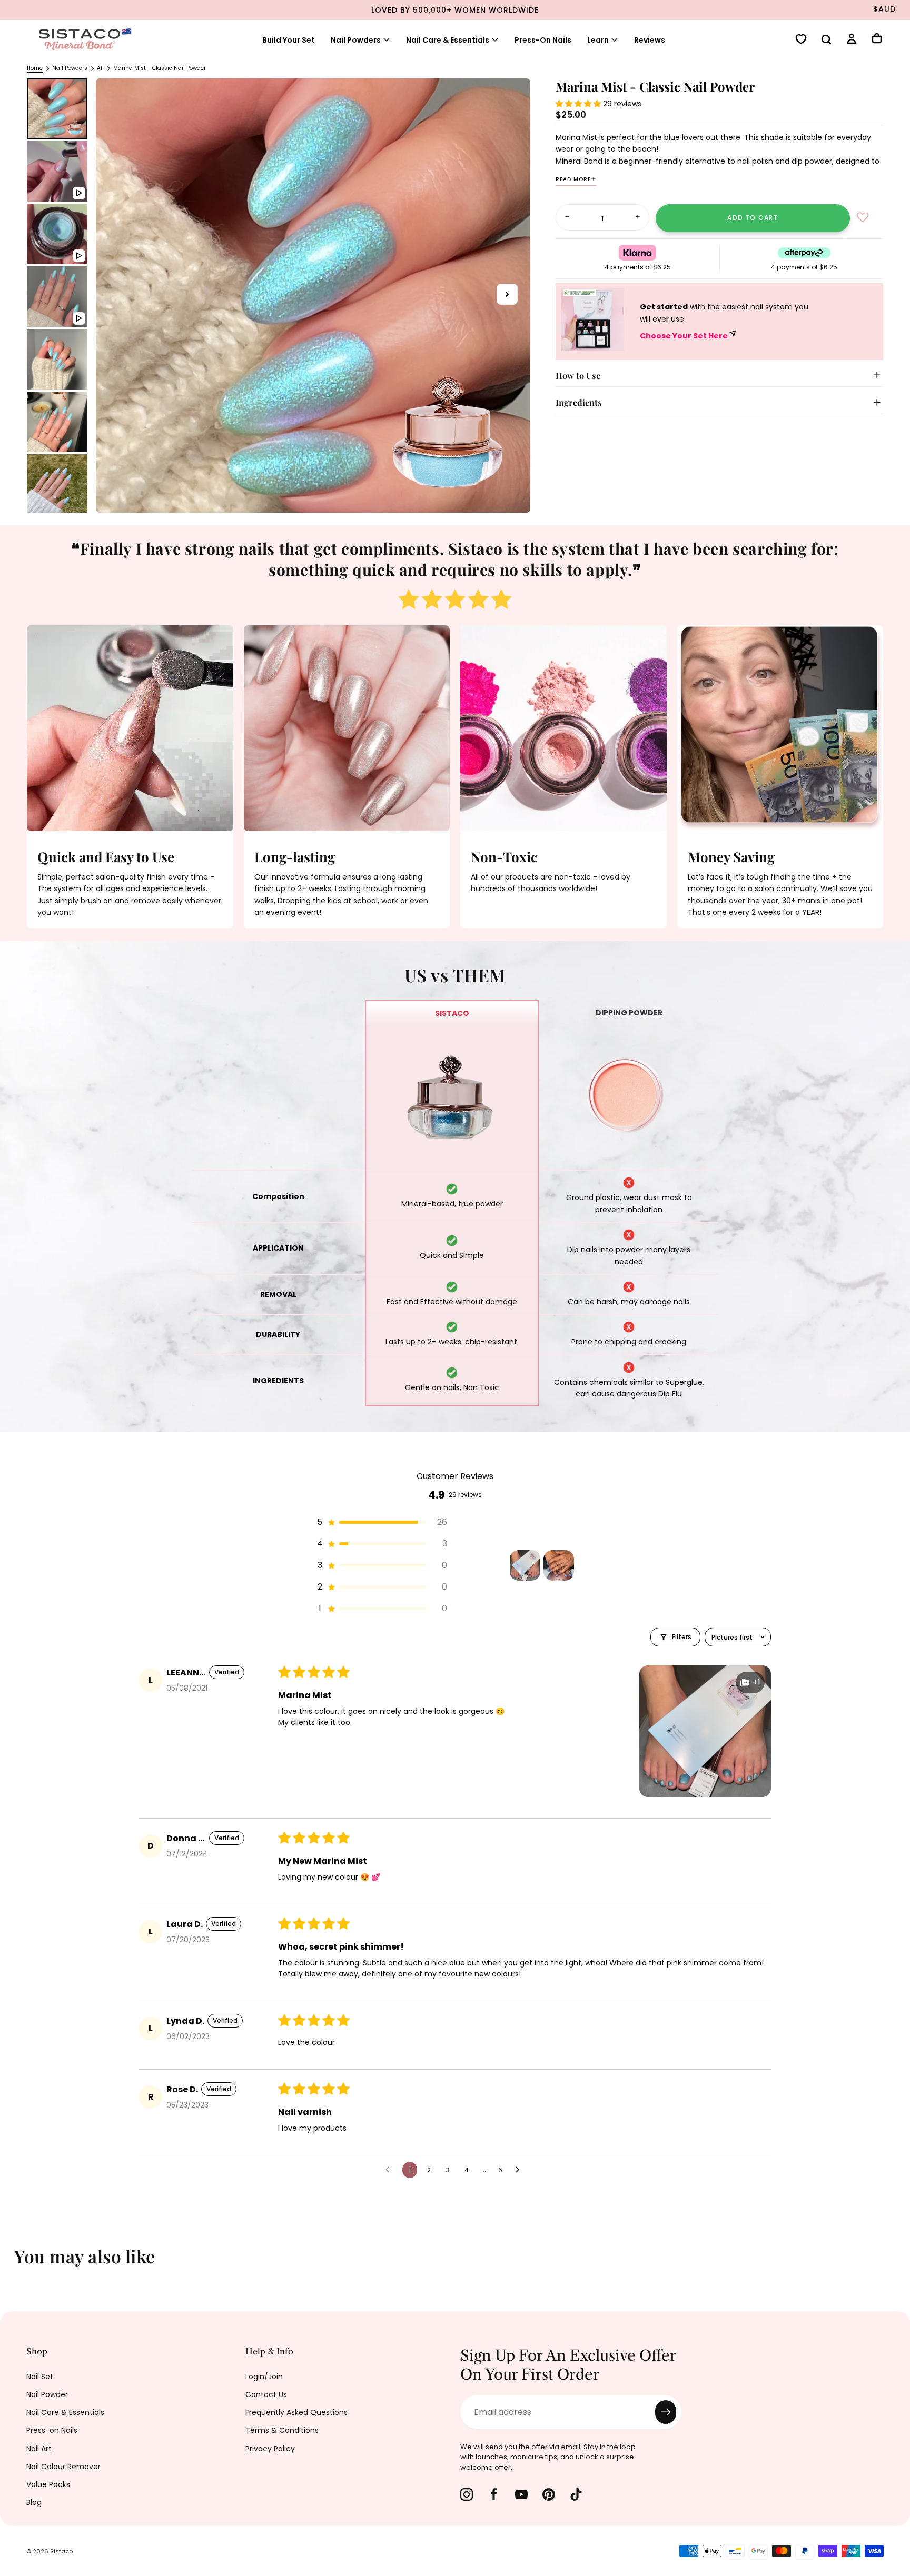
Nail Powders (356, 40)
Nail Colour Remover (63, 2467)
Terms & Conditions (282, 2430)
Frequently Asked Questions (296, 2412)
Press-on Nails (52, 2430)
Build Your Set (289, 40)
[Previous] (16, 2263)
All (100, 68)
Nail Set (40, 2377)
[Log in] (852, 40)
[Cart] (877, 39)
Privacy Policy (270, 2449)
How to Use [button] (578, 375)
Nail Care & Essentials (65, 2412)
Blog (34, 2502)
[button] (826, 41)
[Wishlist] (801, 40)
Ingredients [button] (579, 402)
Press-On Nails (543, 40)
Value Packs (48, 2484)
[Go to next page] (520, 2170)
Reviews (650, 40)
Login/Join (264, 2377)
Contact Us (266, 2394)
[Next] (894, 2263)
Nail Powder (47, 2394)
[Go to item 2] (559, 1565)
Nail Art (39, 2449)
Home (35, 68)
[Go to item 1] (525, 1565)
